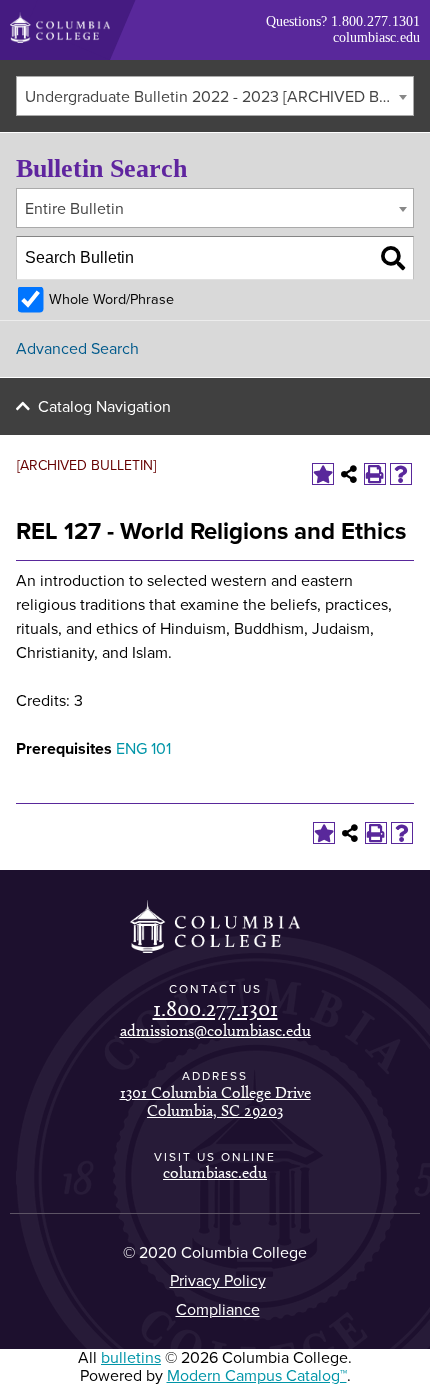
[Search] (393, 258)
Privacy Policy (218, 1281)
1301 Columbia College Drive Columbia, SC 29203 (215, 1101)
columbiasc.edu (376, 37)
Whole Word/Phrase (111, 299)
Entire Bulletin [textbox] (74, 209)
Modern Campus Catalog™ (257, 1376)
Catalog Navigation (104, 407)
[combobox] (215, 96)
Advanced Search (77, 349)
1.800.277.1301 (375, 21)
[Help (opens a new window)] (401, 474)
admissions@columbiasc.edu (215, 1030)
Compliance (218, 1310)
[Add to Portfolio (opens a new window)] (323, 474)
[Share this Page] (349, 474)
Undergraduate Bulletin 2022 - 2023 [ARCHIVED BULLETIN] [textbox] (219, 97)
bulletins (131, 1358)
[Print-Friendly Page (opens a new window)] (375, 474)
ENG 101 (143, 749)
